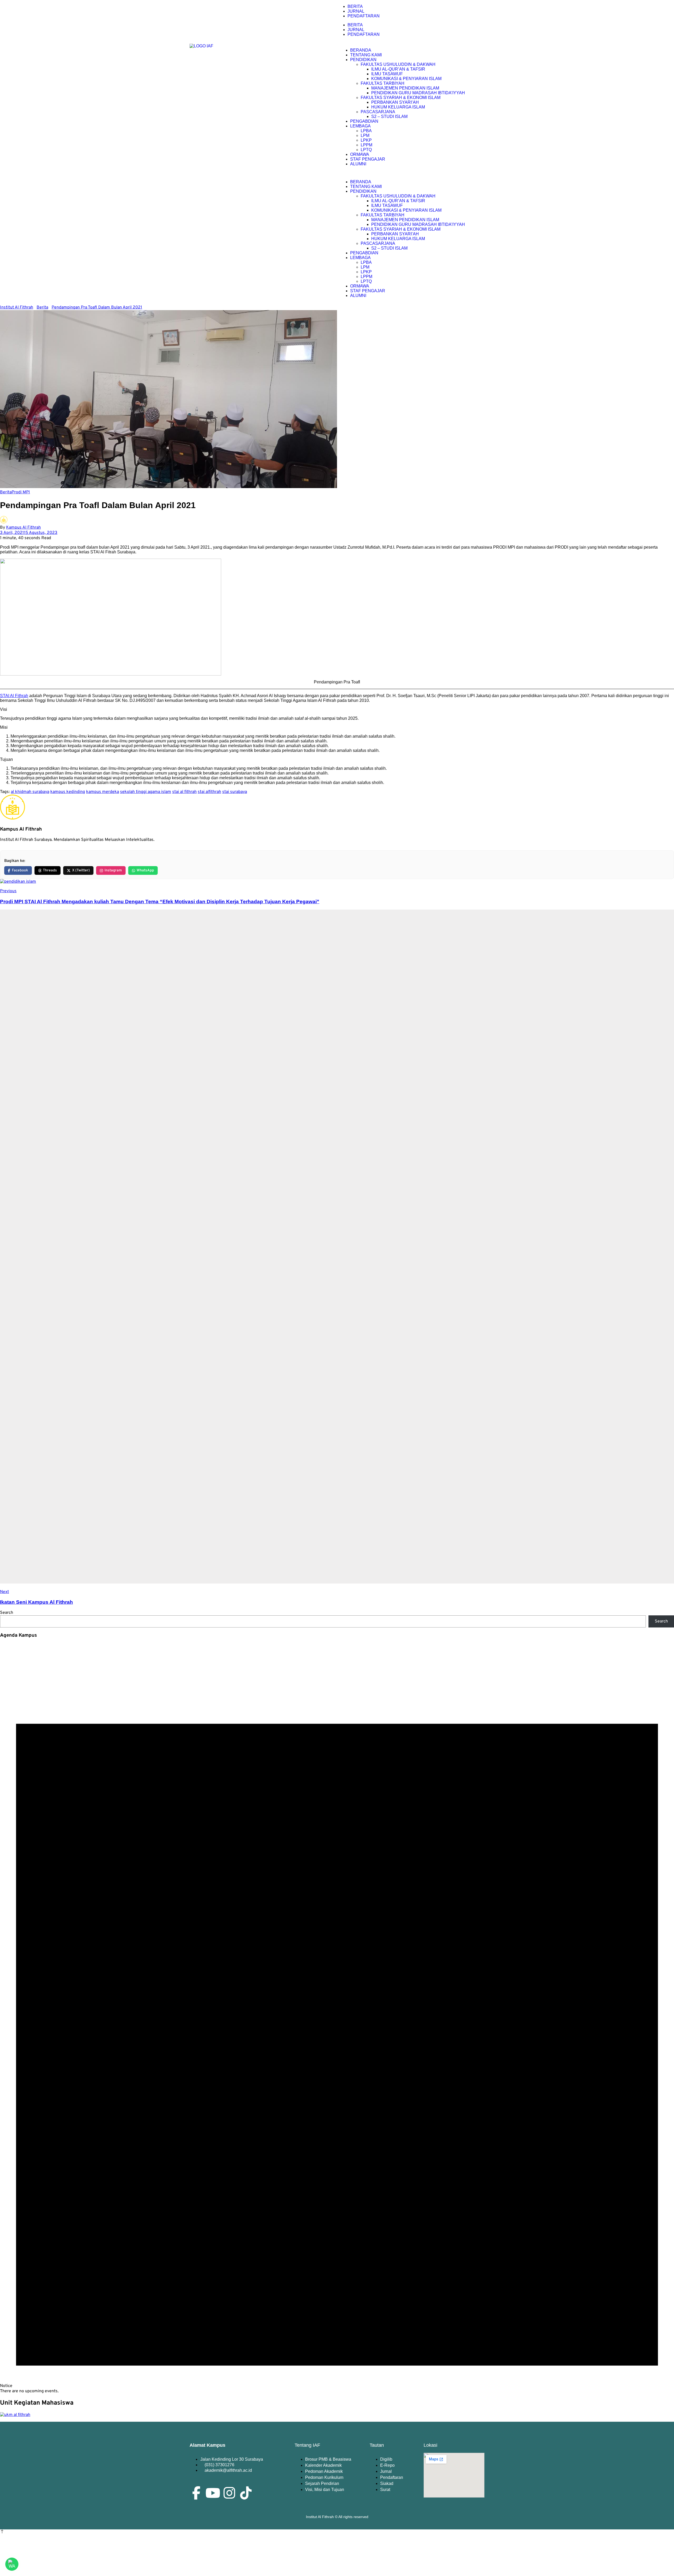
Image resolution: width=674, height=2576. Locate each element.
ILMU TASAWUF (387, 74)
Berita (6, 492)
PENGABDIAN (364, 121)
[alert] (337, 2019)
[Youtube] (213, 2493)
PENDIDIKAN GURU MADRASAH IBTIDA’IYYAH (418, 93)
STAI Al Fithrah (14, 696)
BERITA (355, 6)
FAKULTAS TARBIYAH (383, 83)
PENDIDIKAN (363, 60)
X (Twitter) (81, 870)
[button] (412, 173)
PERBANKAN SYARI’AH (395, 102)
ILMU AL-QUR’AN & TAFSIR (398, 69)
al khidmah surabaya (30, 792)
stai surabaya (235, 792)
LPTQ (366, 150)
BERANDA (361, 50)
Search (7, 1613)
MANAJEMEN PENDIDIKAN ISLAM (405, 88)
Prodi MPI (21, 492)
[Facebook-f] (196, 2493)
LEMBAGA (360, 126)
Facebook (20, 870)
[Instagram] (229, 2493)
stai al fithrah (184, 792)
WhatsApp (145, 870)
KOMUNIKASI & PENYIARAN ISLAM (406, 79)
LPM (365, 135)
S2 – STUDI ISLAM (389, 116)
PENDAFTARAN (364, 16)
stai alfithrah (209, 792)
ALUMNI (358, 164)
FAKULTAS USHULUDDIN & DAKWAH (398, 64)
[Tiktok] (246, 2493)
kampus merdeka (103, 792)
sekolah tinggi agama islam (146, 792)
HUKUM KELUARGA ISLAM (398, 107)
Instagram (113, 870)
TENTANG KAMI (366, 55)
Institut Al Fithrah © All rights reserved (337, 2517)
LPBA (366, 131)
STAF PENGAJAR (368, 159)
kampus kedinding (68, 792)
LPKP (366, 140)
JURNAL (356, 11)
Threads (50, 870)
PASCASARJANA (378, 112)
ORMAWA (360, 154)
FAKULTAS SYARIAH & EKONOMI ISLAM (401, 98)
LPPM (366, 145)
